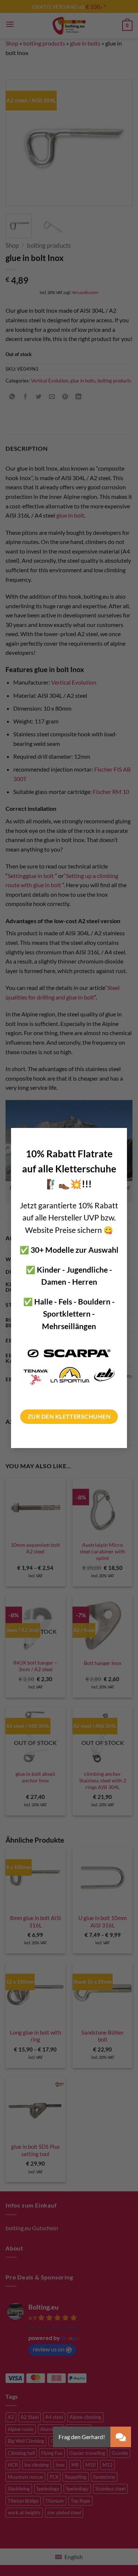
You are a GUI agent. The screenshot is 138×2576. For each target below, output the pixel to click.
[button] (121, 2437)
